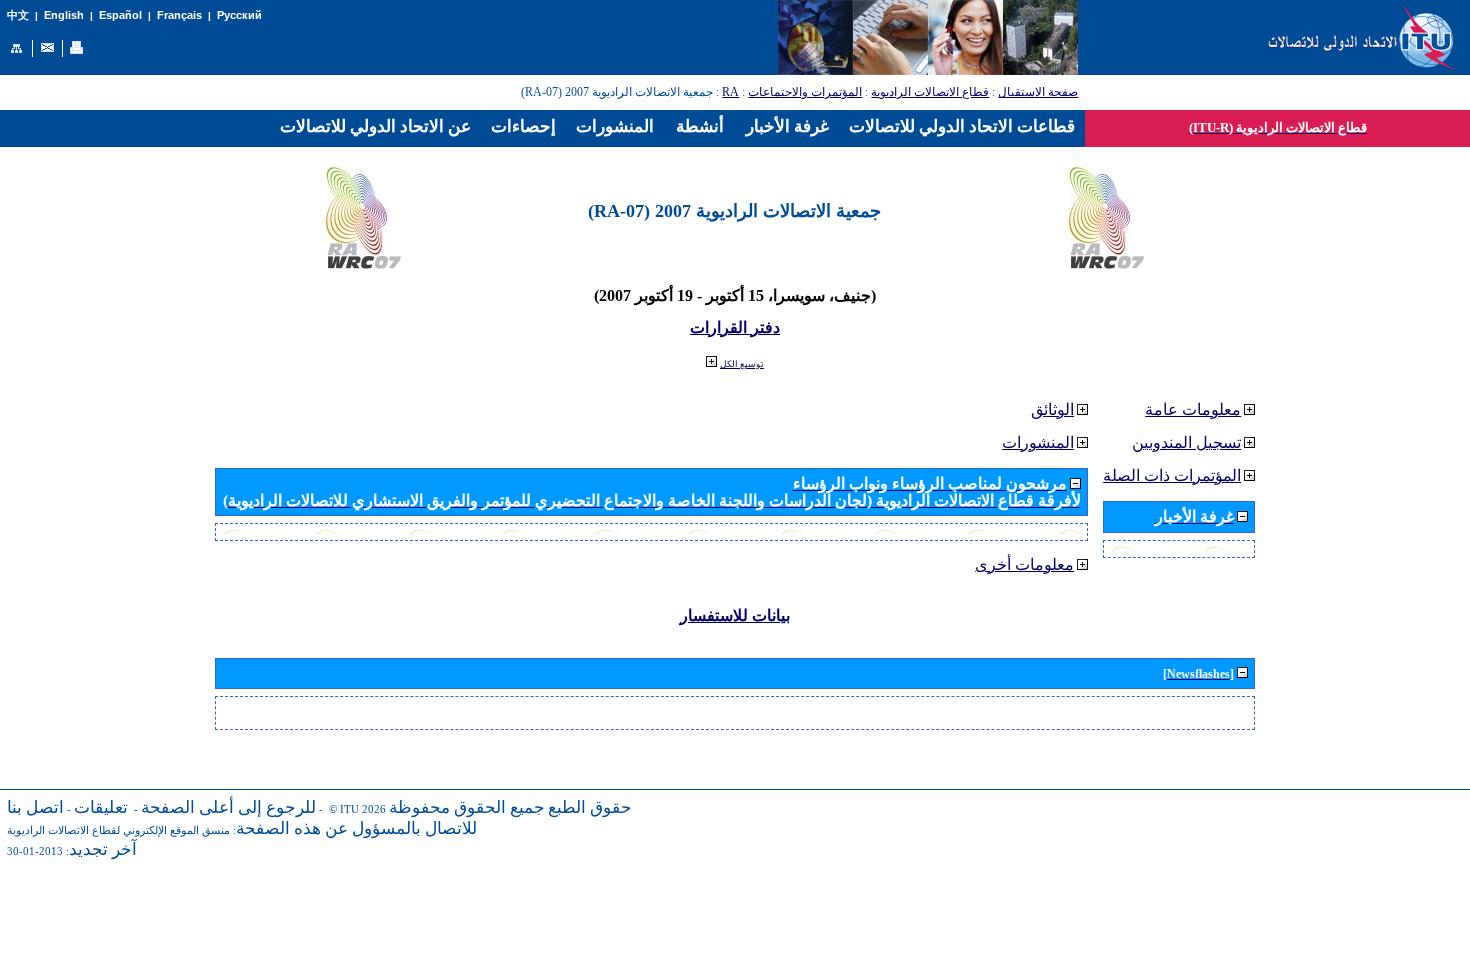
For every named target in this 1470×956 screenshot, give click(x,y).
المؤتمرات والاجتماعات (805, 92)
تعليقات (101, 807)
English (64, 15)
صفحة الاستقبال (1038, 92)
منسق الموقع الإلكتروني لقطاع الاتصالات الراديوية (118, 830)
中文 (18, 15)
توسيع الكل (742, 364)
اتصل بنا (35, 807)
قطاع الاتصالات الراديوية (930, 92)
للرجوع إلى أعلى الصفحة (228, 807)
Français (179, 15)
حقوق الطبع (590, 807)
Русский (239, 15)
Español (120, 15)
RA (730, 92)
